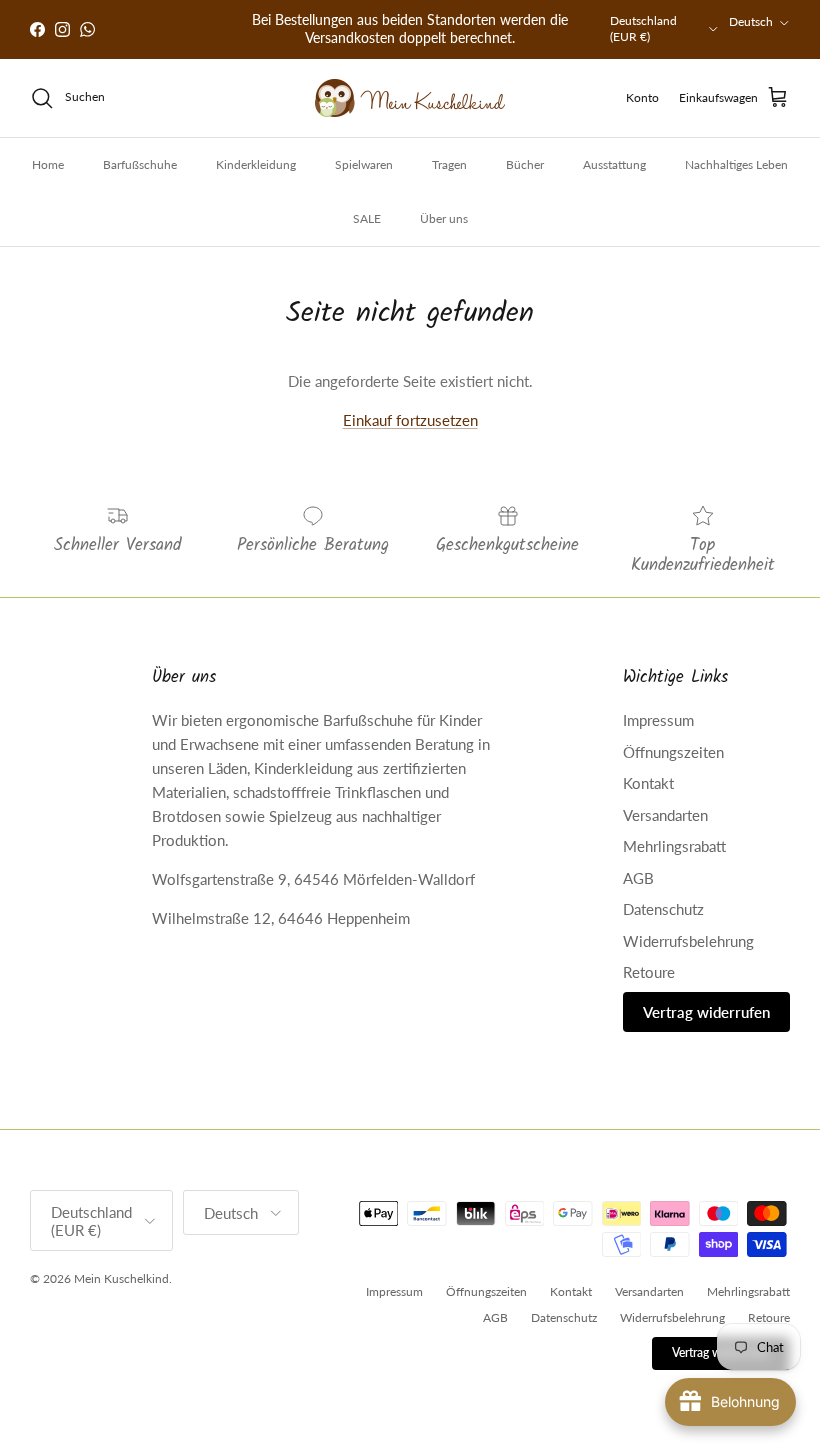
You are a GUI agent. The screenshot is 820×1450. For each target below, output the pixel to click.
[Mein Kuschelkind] (410, 98)
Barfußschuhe (140, 164)
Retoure (649, 972)
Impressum (658, 720)
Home (48, 164)
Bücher (525, 164)
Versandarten (665, 815)
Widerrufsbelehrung (688, 941)
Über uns (444, 218)
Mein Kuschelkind (121, 1278)
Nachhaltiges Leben (736, 164)
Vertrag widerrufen (706, 1012)
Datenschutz (663, 909)
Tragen (449, 164)
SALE (367, 218)
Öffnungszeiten (673, 752)
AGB (638, 878)
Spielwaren (364, 164)
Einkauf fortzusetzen (410, 420)
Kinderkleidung (256, 164)
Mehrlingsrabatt (674, 846)
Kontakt (648, 783)
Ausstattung (614, 164)
